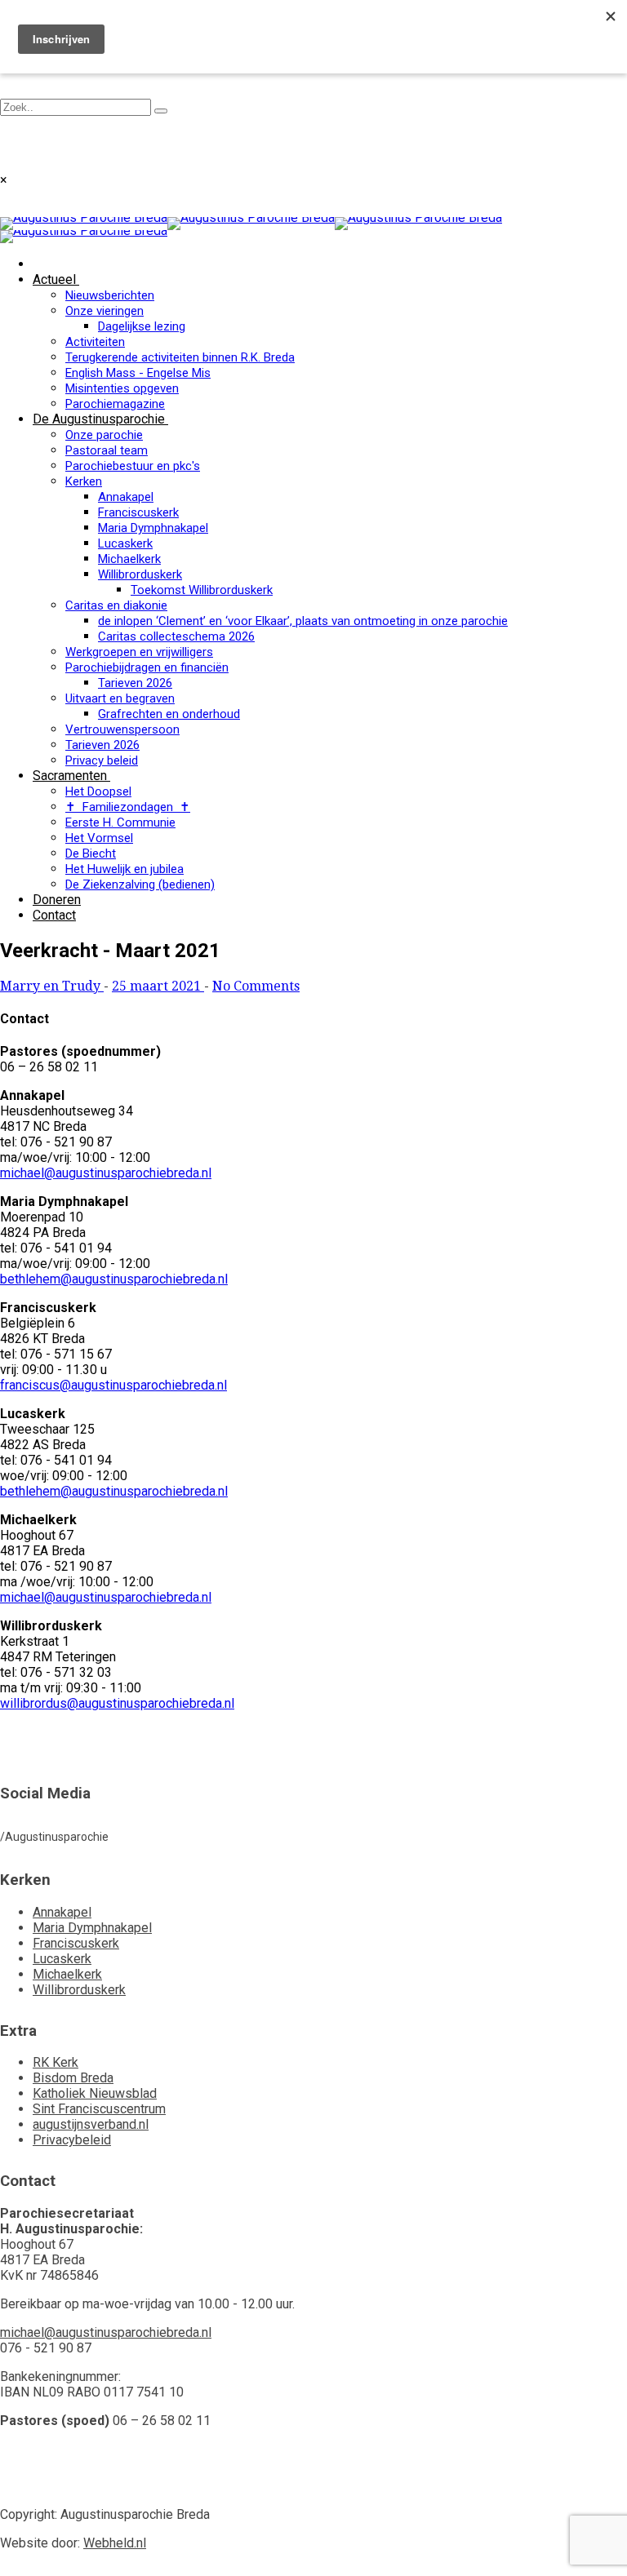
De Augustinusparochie (99, 419)
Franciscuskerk (138, 512)
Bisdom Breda (73, 2078)
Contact (54, 915)
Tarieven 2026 (135, 683)
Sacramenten (70, 776)
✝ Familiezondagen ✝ (128, 807)
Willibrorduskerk (140, 574)
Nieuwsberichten (110, 295)
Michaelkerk (129, 559)
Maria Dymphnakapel (153, 528)
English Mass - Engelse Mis (138, 373)
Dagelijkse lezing (142, 326)
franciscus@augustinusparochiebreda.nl (113, 1385)
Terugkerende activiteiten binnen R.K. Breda (180, 357)
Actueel (54, 279)
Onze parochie (104, 435)
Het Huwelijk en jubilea (125, 869)
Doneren (57, 900)
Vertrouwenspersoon (122, 729)
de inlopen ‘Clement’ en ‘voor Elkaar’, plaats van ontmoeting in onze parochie (303, 621)
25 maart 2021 (158, 986)
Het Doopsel (98, 791)
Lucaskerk (125, 543)
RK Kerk (56, 2062)
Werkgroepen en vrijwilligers (139, 652)
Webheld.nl (115, 2543)
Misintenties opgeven (122, 388)
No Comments (256, 986)
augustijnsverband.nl (91, 2124)
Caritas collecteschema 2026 (176, 636)
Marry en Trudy (52, 986)
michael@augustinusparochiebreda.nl (106, 1173)
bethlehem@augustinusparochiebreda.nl (114, 1279)
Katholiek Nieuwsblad (95, 2093)
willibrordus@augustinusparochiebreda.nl (117, 1703)
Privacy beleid (102, 760)
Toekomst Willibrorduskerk (202, 590)
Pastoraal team (107, 450)
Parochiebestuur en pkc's (133, 466)
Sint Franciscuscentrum (99, 2109)
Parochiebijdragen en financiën (147, 667)
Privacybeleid (72, 2140)
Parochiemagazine (115, 404)
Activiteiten (95, 342)
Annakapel (126, 497)
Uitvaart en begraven (120, 698)
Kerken (84, 481)
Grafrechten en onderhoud (169, 714)
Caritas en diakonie (116, 605)
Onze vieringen (104, 311)
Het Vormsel (99, 838)
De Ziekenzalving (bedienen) (140, 885)
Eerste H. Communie (120, 822)
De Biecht (91, 853)
